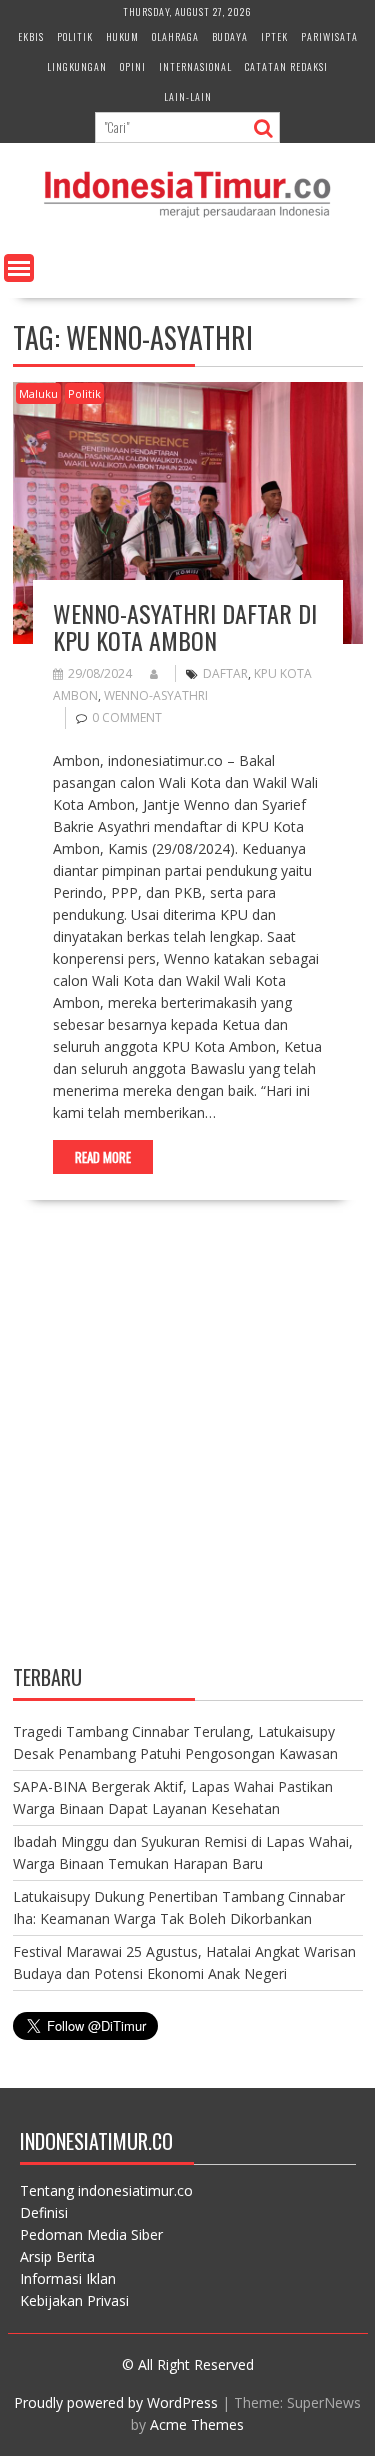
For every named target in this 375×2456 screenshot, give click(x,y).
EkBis (31, 36)
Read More (103, 1157)
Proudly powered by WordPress (116, 2402)
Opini (133, 66)
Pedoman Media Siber (91, 2234)
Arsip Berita (57, 2256)
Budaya (230, 36)
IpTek (274, 36)
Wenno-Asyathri (156, 695)
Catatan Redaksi (286, 66)
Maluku (38, 393)
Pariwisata (329, 36)
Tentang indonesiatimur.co (106, 2190)
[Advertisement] (187, 1449)
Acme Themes (197, 2424)
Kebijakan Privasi (74, 2300)
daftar (225, 673)
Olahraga (175, 36)
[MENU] (19, 268)
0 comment (127, 717)
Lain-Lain (188, 96)
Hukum (122, 36)
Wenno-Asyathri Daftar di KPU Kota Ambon (185, 626)
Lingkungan (77, 66)
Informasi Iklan (68, 2278)
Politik (75, 36)
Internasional (195, 66)
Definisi (44, 2212)
